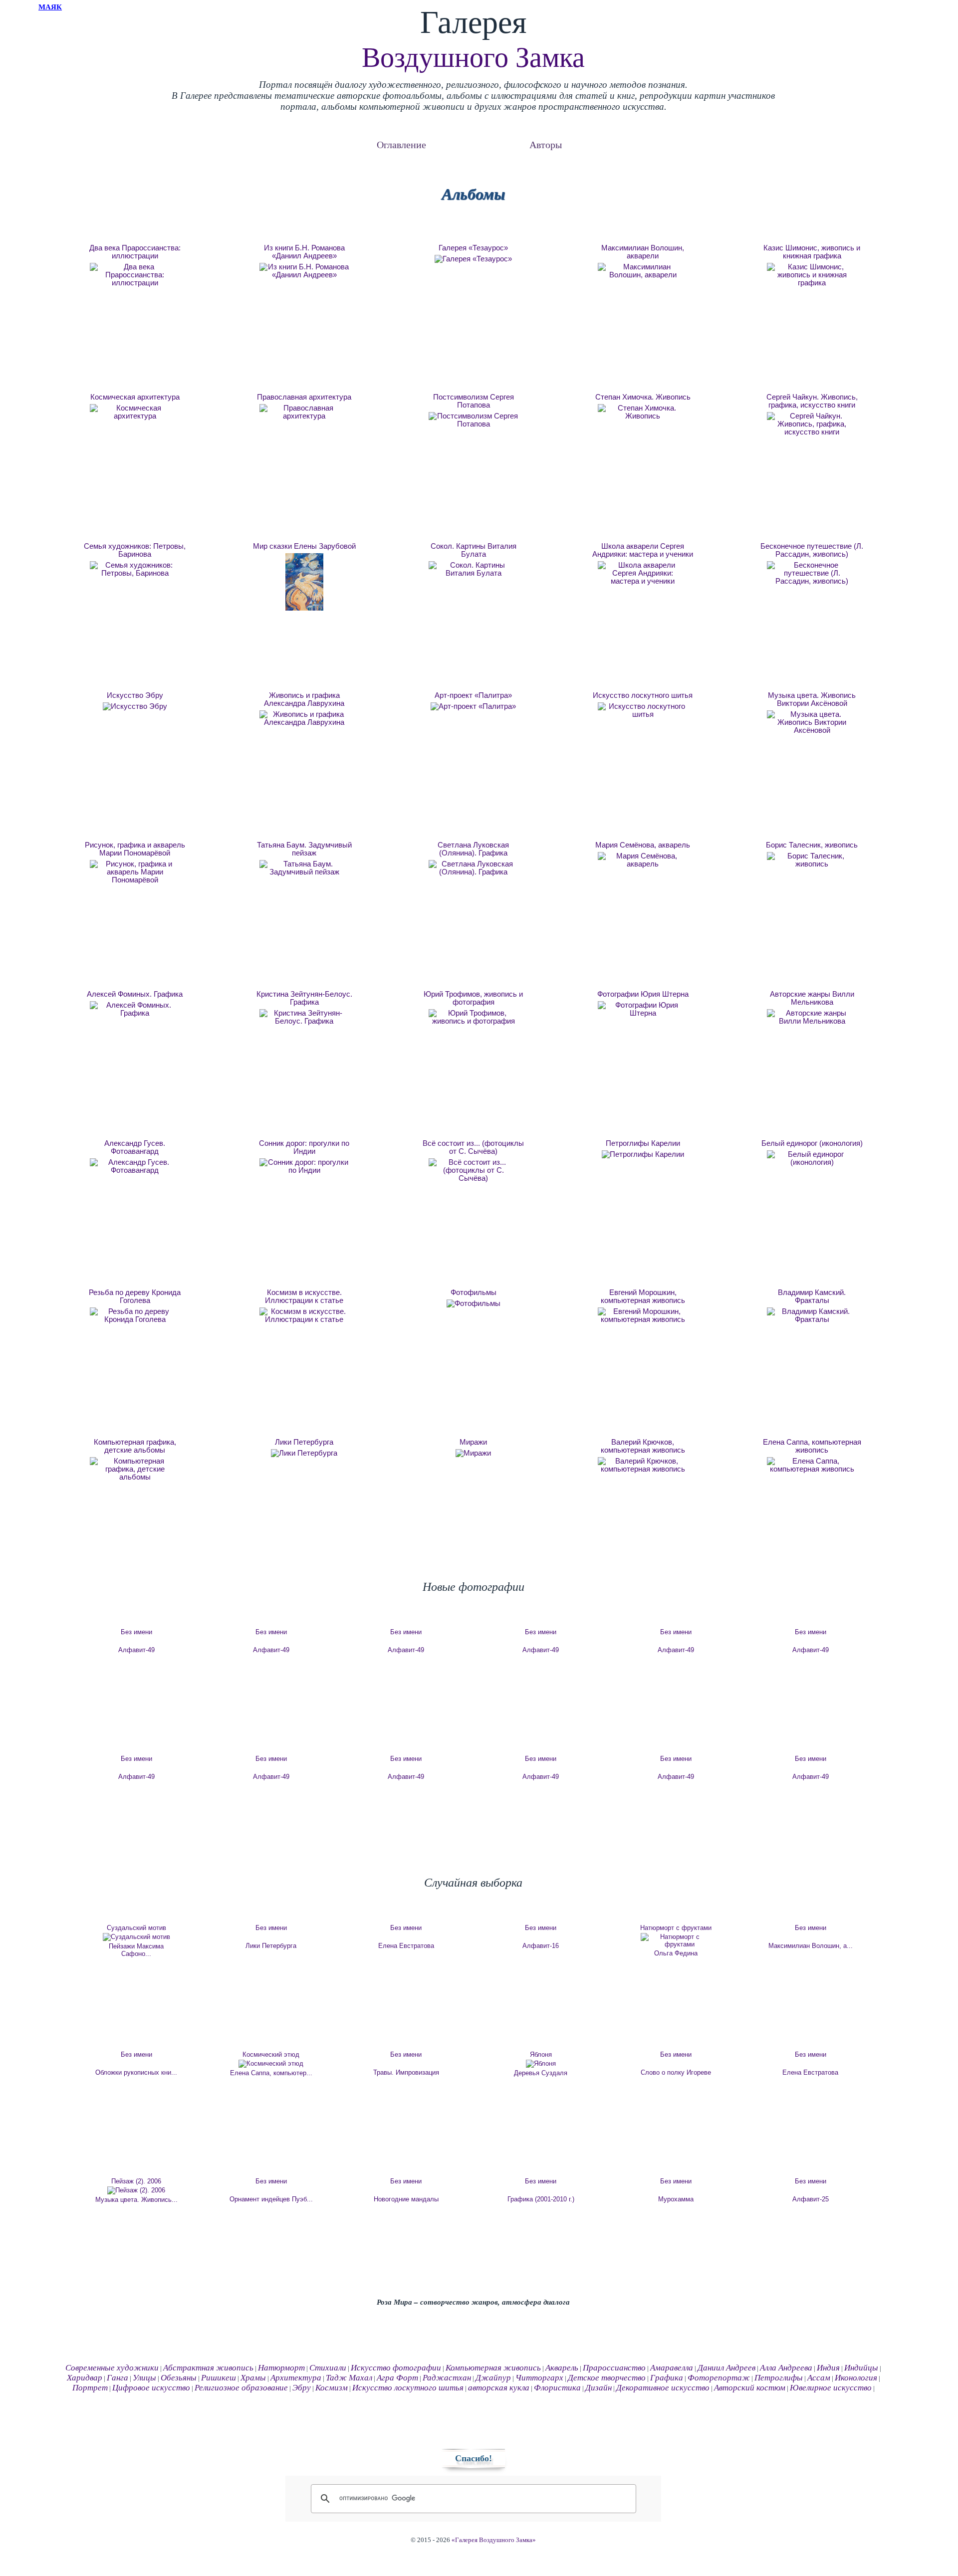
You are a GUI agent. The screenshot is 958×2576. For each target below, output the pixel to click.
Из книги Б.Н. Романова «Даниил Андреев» (304, 252)
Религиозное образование (241, 2388)
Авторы (546, 144)
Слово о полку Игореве (676, 2072)
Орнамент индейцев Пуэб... (271, 2199)
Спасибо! (474, 2458)
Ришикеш (219, 2378)
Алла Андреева (786, 2368)
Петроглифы (779, 2378)
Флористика (557, 2388)
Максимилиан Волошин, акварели (643, 252)
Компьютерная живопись (493, 2368)
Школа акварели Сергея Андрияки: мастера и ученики (643, 550)
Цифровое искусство (151, 2388)
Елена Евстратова (406, 1946)
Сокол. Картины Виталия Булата (474, 550)
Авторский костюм (750, 2388)
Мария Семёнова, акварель (643, 845)
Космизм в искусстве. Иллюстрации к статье (304, 1296)
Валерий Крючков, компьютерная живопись (643, 1446)
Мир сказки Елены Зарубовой (304, 546)
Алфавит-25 (811, 2199)
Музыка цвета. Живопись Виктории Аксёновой (812, 699)
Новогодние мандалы (406, 2199)
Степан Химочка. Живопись (643, 397)
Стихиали (328, 2368)
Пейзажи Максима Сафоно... (136, 1950)
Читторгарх (539, 2378)
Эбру (302, 2388)
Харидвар (85, 2378)
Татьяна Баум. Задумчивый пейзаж (304, 849)
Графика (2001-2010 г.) (541, 2199)
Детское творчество (607, 2378)
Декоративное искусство (663, 2388)
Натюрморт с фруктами (676, 1928)
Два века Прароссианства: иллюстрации (135, 252)
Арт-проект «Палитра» (473, 695)
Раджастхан (447, 2378)
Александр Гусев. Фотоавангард (135, 1147)
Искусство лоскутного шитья (643, 695)
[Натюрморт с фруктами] (676, 1940)
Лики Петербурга (304, 1442)
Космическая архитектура (135, 397)
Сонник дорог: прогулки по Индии (304, 1147)
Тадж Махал (349, 2378)
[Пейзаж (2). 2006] (136, 2190)
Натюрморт (281, 2368)
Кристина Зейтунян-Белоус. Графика (304, 998)
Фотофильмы (474, 1292)
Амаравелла (672, 2368)
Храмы (253, 2378)
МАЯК (50, 7)
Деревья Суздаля (541, 2073)
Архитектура (296, 2378)
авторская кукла (499, 2388)
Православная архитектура (304, 397)
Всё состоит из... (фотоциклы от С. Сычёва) (473, 1147)
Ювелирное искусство (831, 2388)
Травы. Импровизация (406, 2072)
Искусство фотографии (396, 2368)
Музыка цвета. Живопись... (136, 2200)
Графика (667, 2378)
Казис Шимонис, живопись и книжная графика (812, 252)
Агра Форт (397, 2378)
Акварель (562, 2368)
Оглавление (401, 144)
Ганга (118, 2378)
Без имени (136, 1632)
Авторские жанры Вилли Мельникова (812, 998)
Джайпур (493, 2378)
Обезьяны (179, 2378)
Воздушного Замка (473, 57)
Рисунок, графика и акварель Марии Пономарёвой (135, 849)
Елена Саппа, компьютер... (271, 2073)
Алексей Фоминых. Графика (135, 994)
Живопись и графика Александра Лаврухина (304, 699)
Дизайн (599, 2388)
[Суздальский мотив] (136, 1937)
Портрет (90, 2388)
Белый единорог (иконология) (812, 1143)
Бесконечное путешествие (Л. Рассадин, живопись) (812, 550)
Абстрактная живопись (208, 2368)
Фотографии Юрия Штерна (643, 994)
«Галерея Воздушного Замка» (494, 2540)
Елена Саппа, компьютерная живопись (812, 1446)
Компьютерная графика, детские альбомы (135, 1446)
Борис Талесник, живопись (812, 845)
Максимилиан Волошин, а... (811, 1946)
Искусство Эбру (135, 695)
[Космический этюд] (271, 2064)
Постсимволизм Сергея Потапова (474, 401)
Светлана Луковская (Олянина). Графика (473, 849)
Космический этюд (271, 2054)
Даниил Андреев (726, 2368)
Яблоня (541, 2054)
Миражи (473, 1442)
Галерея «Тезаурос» (473, 248)
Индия (828, 2368)
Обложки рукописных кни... (136, 2072)
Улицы (144, 2378)
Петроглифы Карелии (643, 1143)
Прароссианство (614, 2368)
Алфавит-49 (136, 1650)
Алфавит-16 (541, 1946)
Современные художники (112, 2368)
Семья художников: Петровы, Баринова (135, 550)
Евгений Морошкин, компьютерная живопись (643, 1296)
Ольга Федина (676, 1953)
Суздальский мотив (136, 1928)
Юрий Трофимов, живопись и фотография (473, 998)
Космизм (332, 2388)
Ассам (819, 2378)
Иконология (856, 2378)
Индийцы (861, 2368)
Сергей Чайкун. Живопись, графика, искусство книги (812, 401)
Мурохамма (676, 2199)
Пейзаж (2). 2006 (136, 2181)
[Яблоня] (541, 2064)
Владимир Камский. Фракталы (812, 1296)
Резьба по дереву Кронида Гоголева (135, 1296)
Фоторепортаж (719, 2378)
